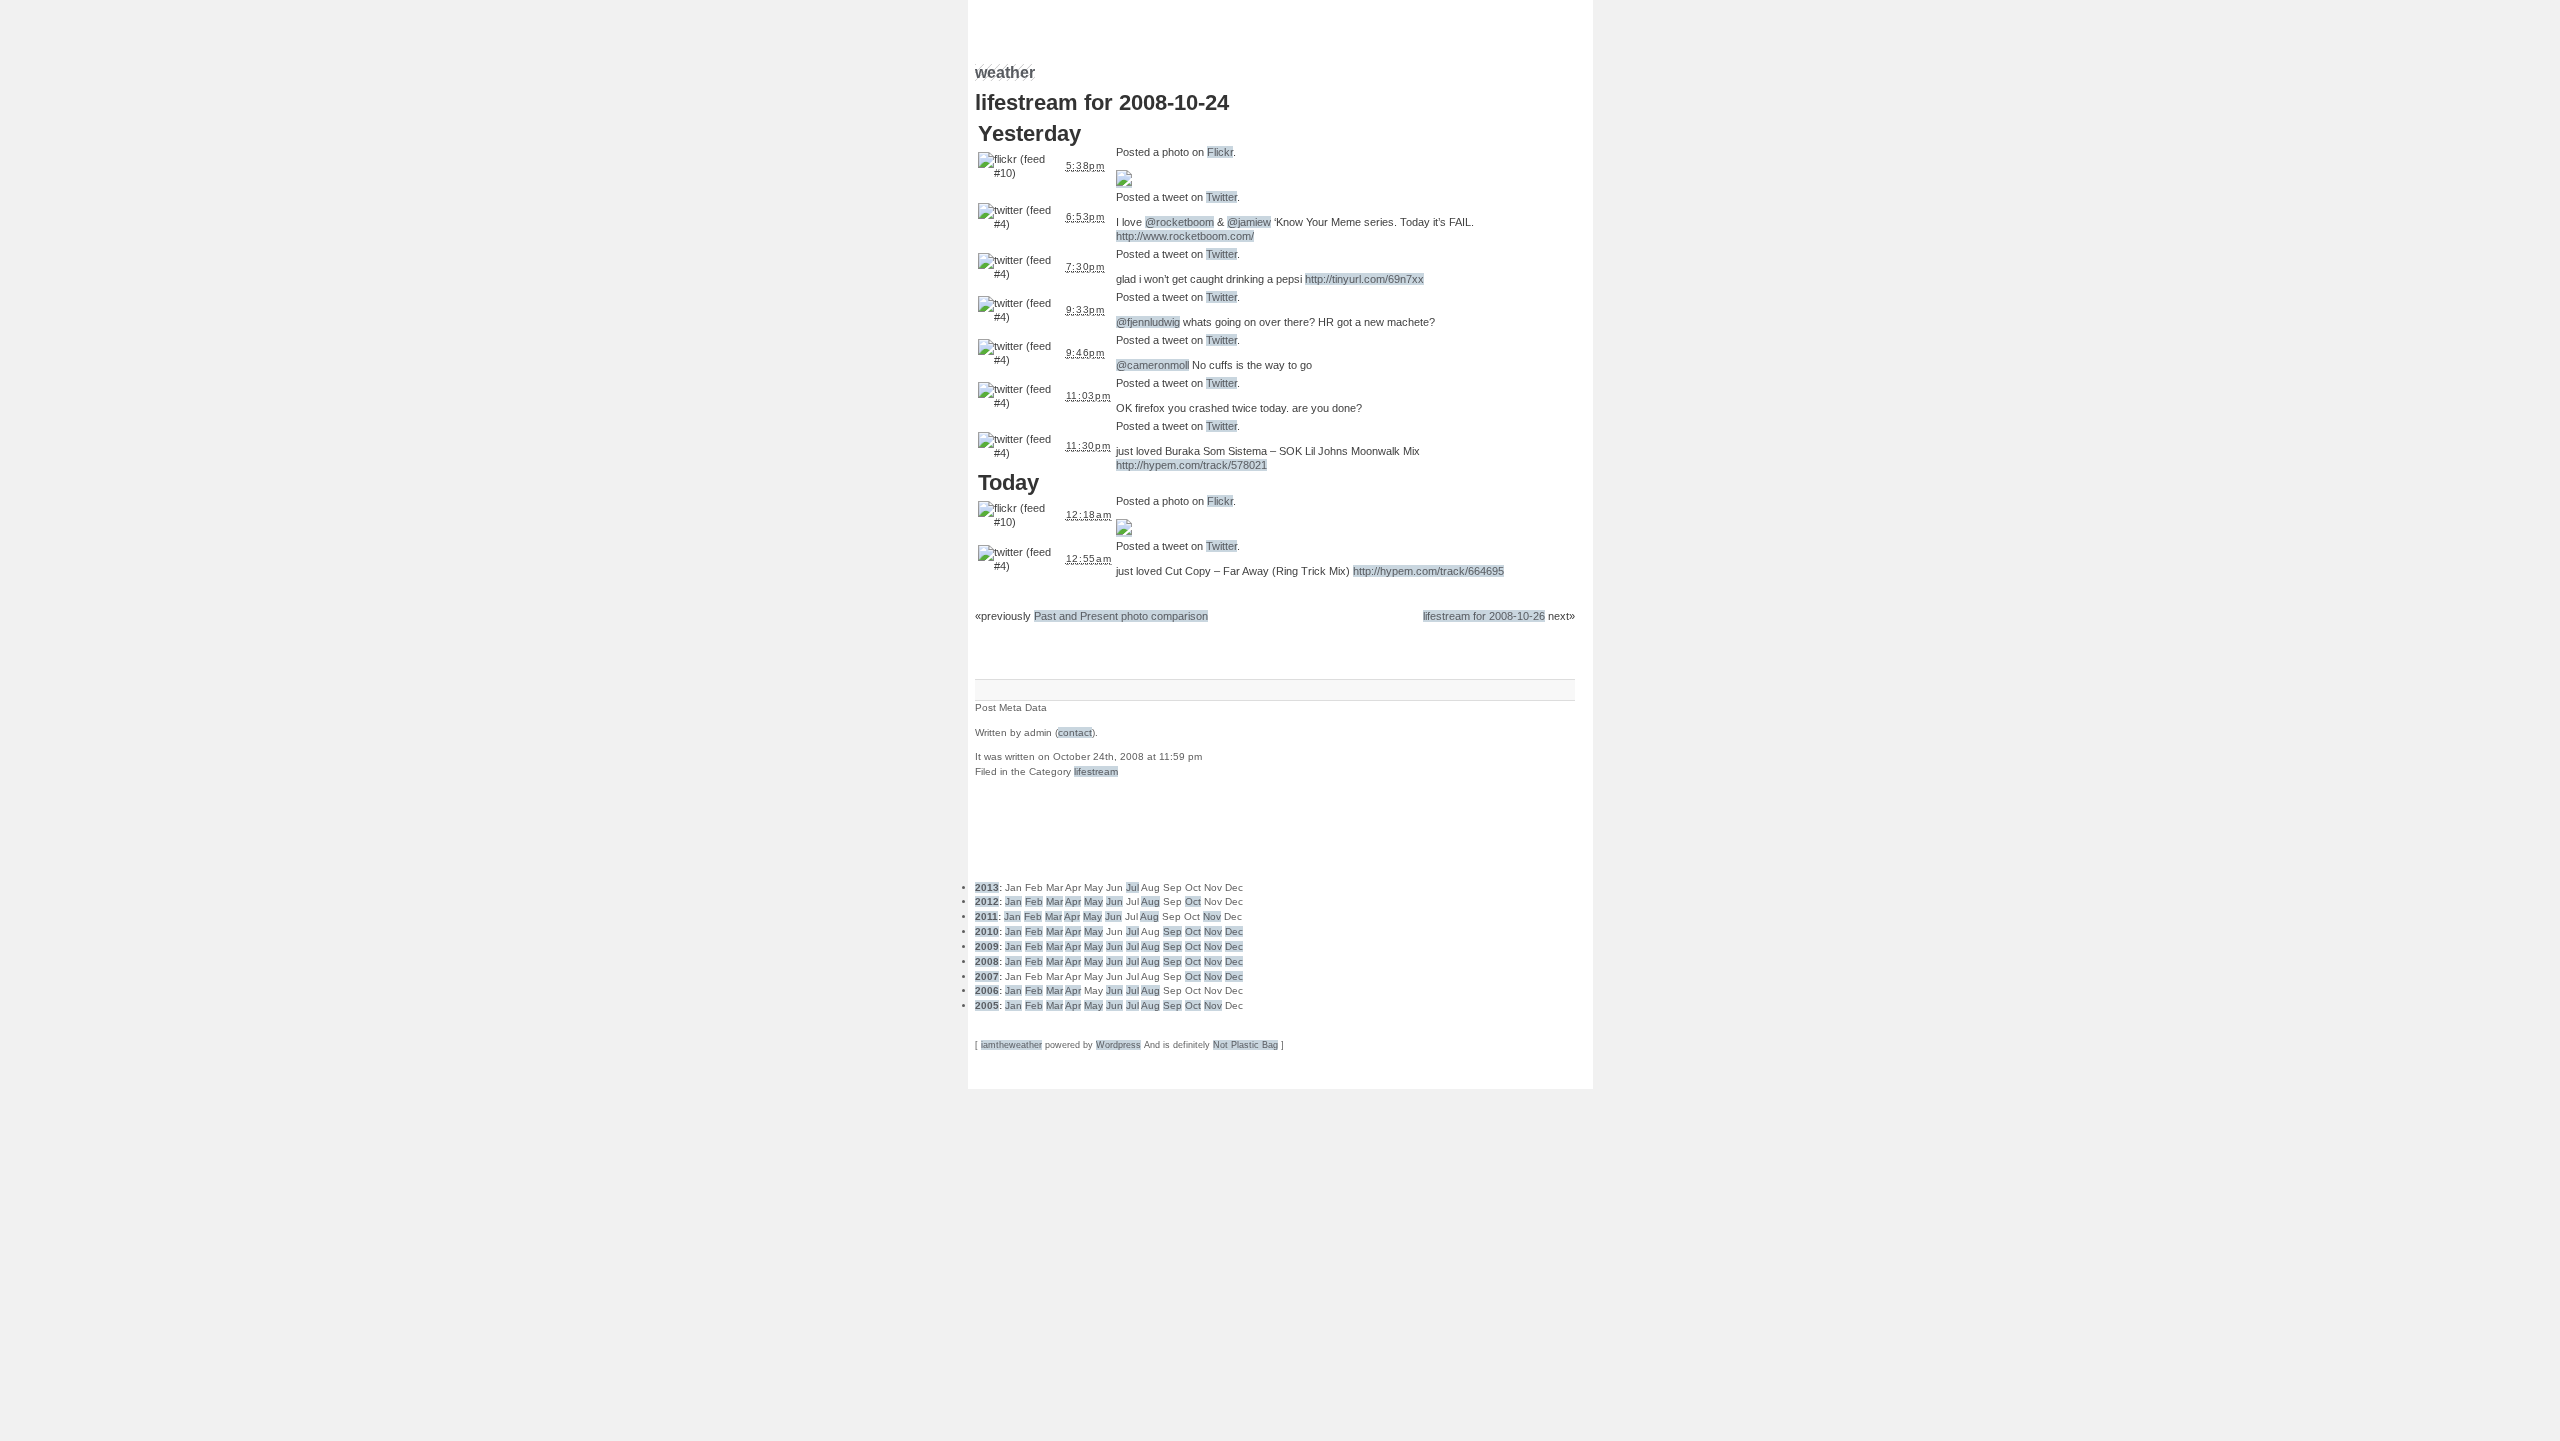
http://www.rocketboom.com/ (1185, 236)
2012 (987, 901)
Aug (1150, 901)
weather (1005, 72)
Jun (1114, 901)
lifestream (1096, 771)
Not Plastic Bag (1245, 1045)
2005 (987, 1005)
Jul (1132, 887)
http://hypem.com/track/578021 (1191, 465)
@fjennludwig (1148, 322)
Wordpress (1118, 1045)
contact (1075, 732)
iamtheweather (1011, 1045)
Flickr (1220, 152)
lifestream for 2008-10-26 (1484, 616)
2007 (987, 976)
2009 (987, 946)
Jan (1013, 901)
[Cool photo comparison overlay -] (1124, 531)
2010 (987, 931)
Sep (1172, 931)
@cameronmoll (1152, 365)
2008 (987, 961)
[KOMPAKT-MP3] (1124, 182)
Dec (1234, 931)
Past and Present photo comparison (1121, 616)
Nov (1212, 916)
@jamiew (1249, 222)
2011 (986, 916)
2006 (987, 990)
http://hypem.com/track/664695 (1428, 571)
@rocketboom (1179, 222)
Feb (1034, 901)
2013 (987, 887)
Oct (1193, 901)
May (1093, 901)
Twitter (1221, 197)
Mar (1054, 901)
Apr (1073, 901)
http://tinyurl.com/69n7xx (1364, 279)
